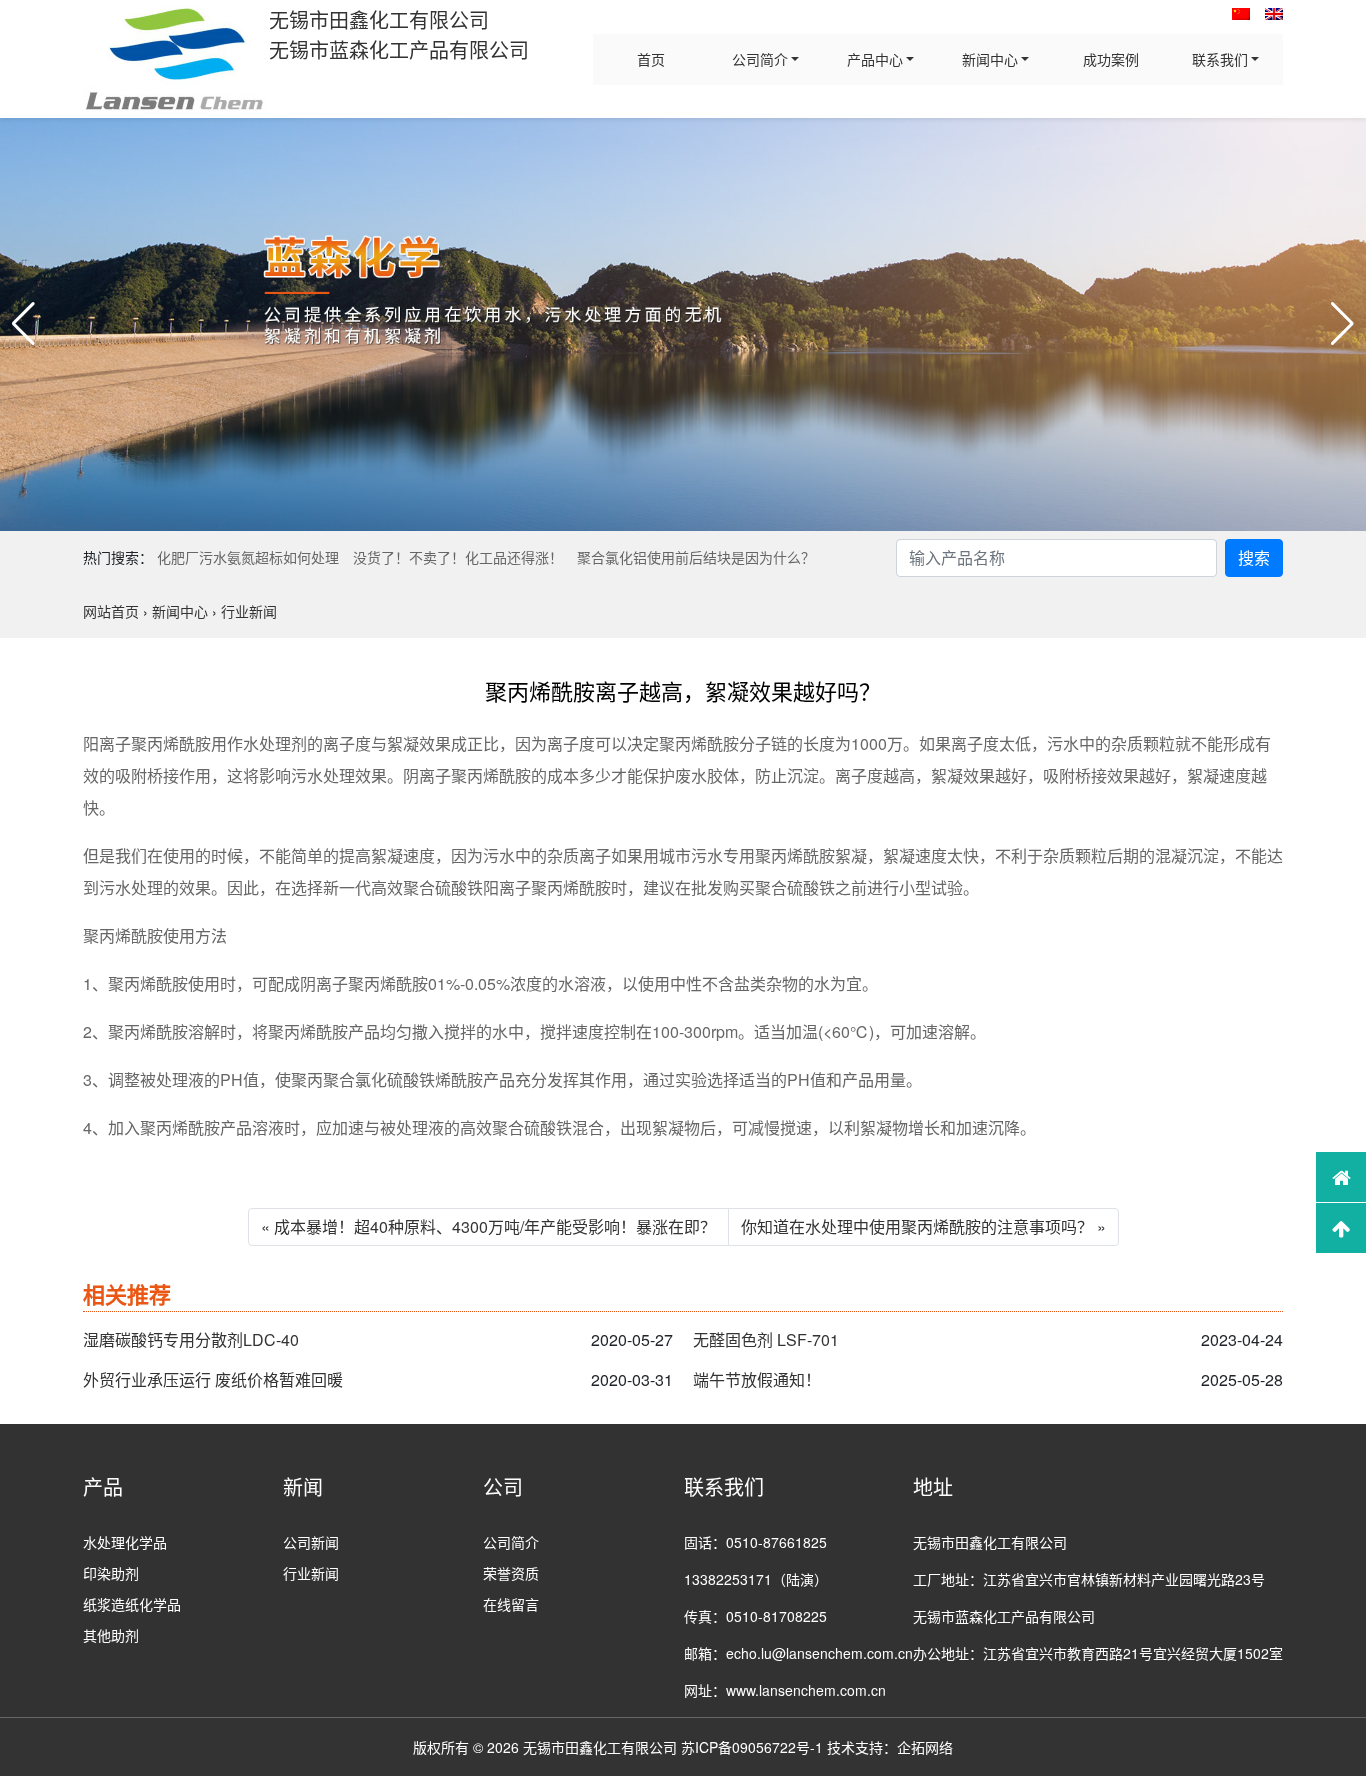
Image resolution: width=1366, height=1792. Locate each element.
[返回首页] (1341, 1177)
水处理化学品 (125, 1542)
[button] (23, 324)
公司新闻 (311, 1542)
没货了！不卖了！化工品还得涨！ (458, 557)
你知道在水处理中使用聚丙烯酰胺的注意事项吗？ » (923, 1226)
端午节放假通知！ (757, 1379)
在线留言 (511, 1604)
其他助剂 (111, 1635)
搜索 (1254, 557)
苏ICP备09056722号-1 (752, 1747)
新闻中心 (990, 59)
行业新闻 (311, 1573)
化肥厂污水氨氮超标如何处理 (248, 557)
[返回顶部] (1341, 1228)
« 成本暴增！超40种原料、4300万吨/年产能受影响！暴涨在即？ (488, 1226)
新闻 (303, 1486)
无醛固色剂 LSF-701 (766, 1339)
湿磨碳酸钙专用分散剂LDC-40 (191, 1339)
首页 (651, 59)
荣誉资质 (511, 1573)
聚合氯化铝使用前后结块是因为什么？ (696, 557)
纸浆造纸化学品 (132, 1604)
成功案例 (1111, 59)
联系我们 (1220, 59)
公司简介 (760, 59)
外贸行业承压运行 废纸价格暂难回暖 (213, 1379)
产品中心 (875, 59)
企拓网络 (925, 1747)
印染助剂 (111, 1573)
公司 (503, 1486)
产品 (103, 1486)
